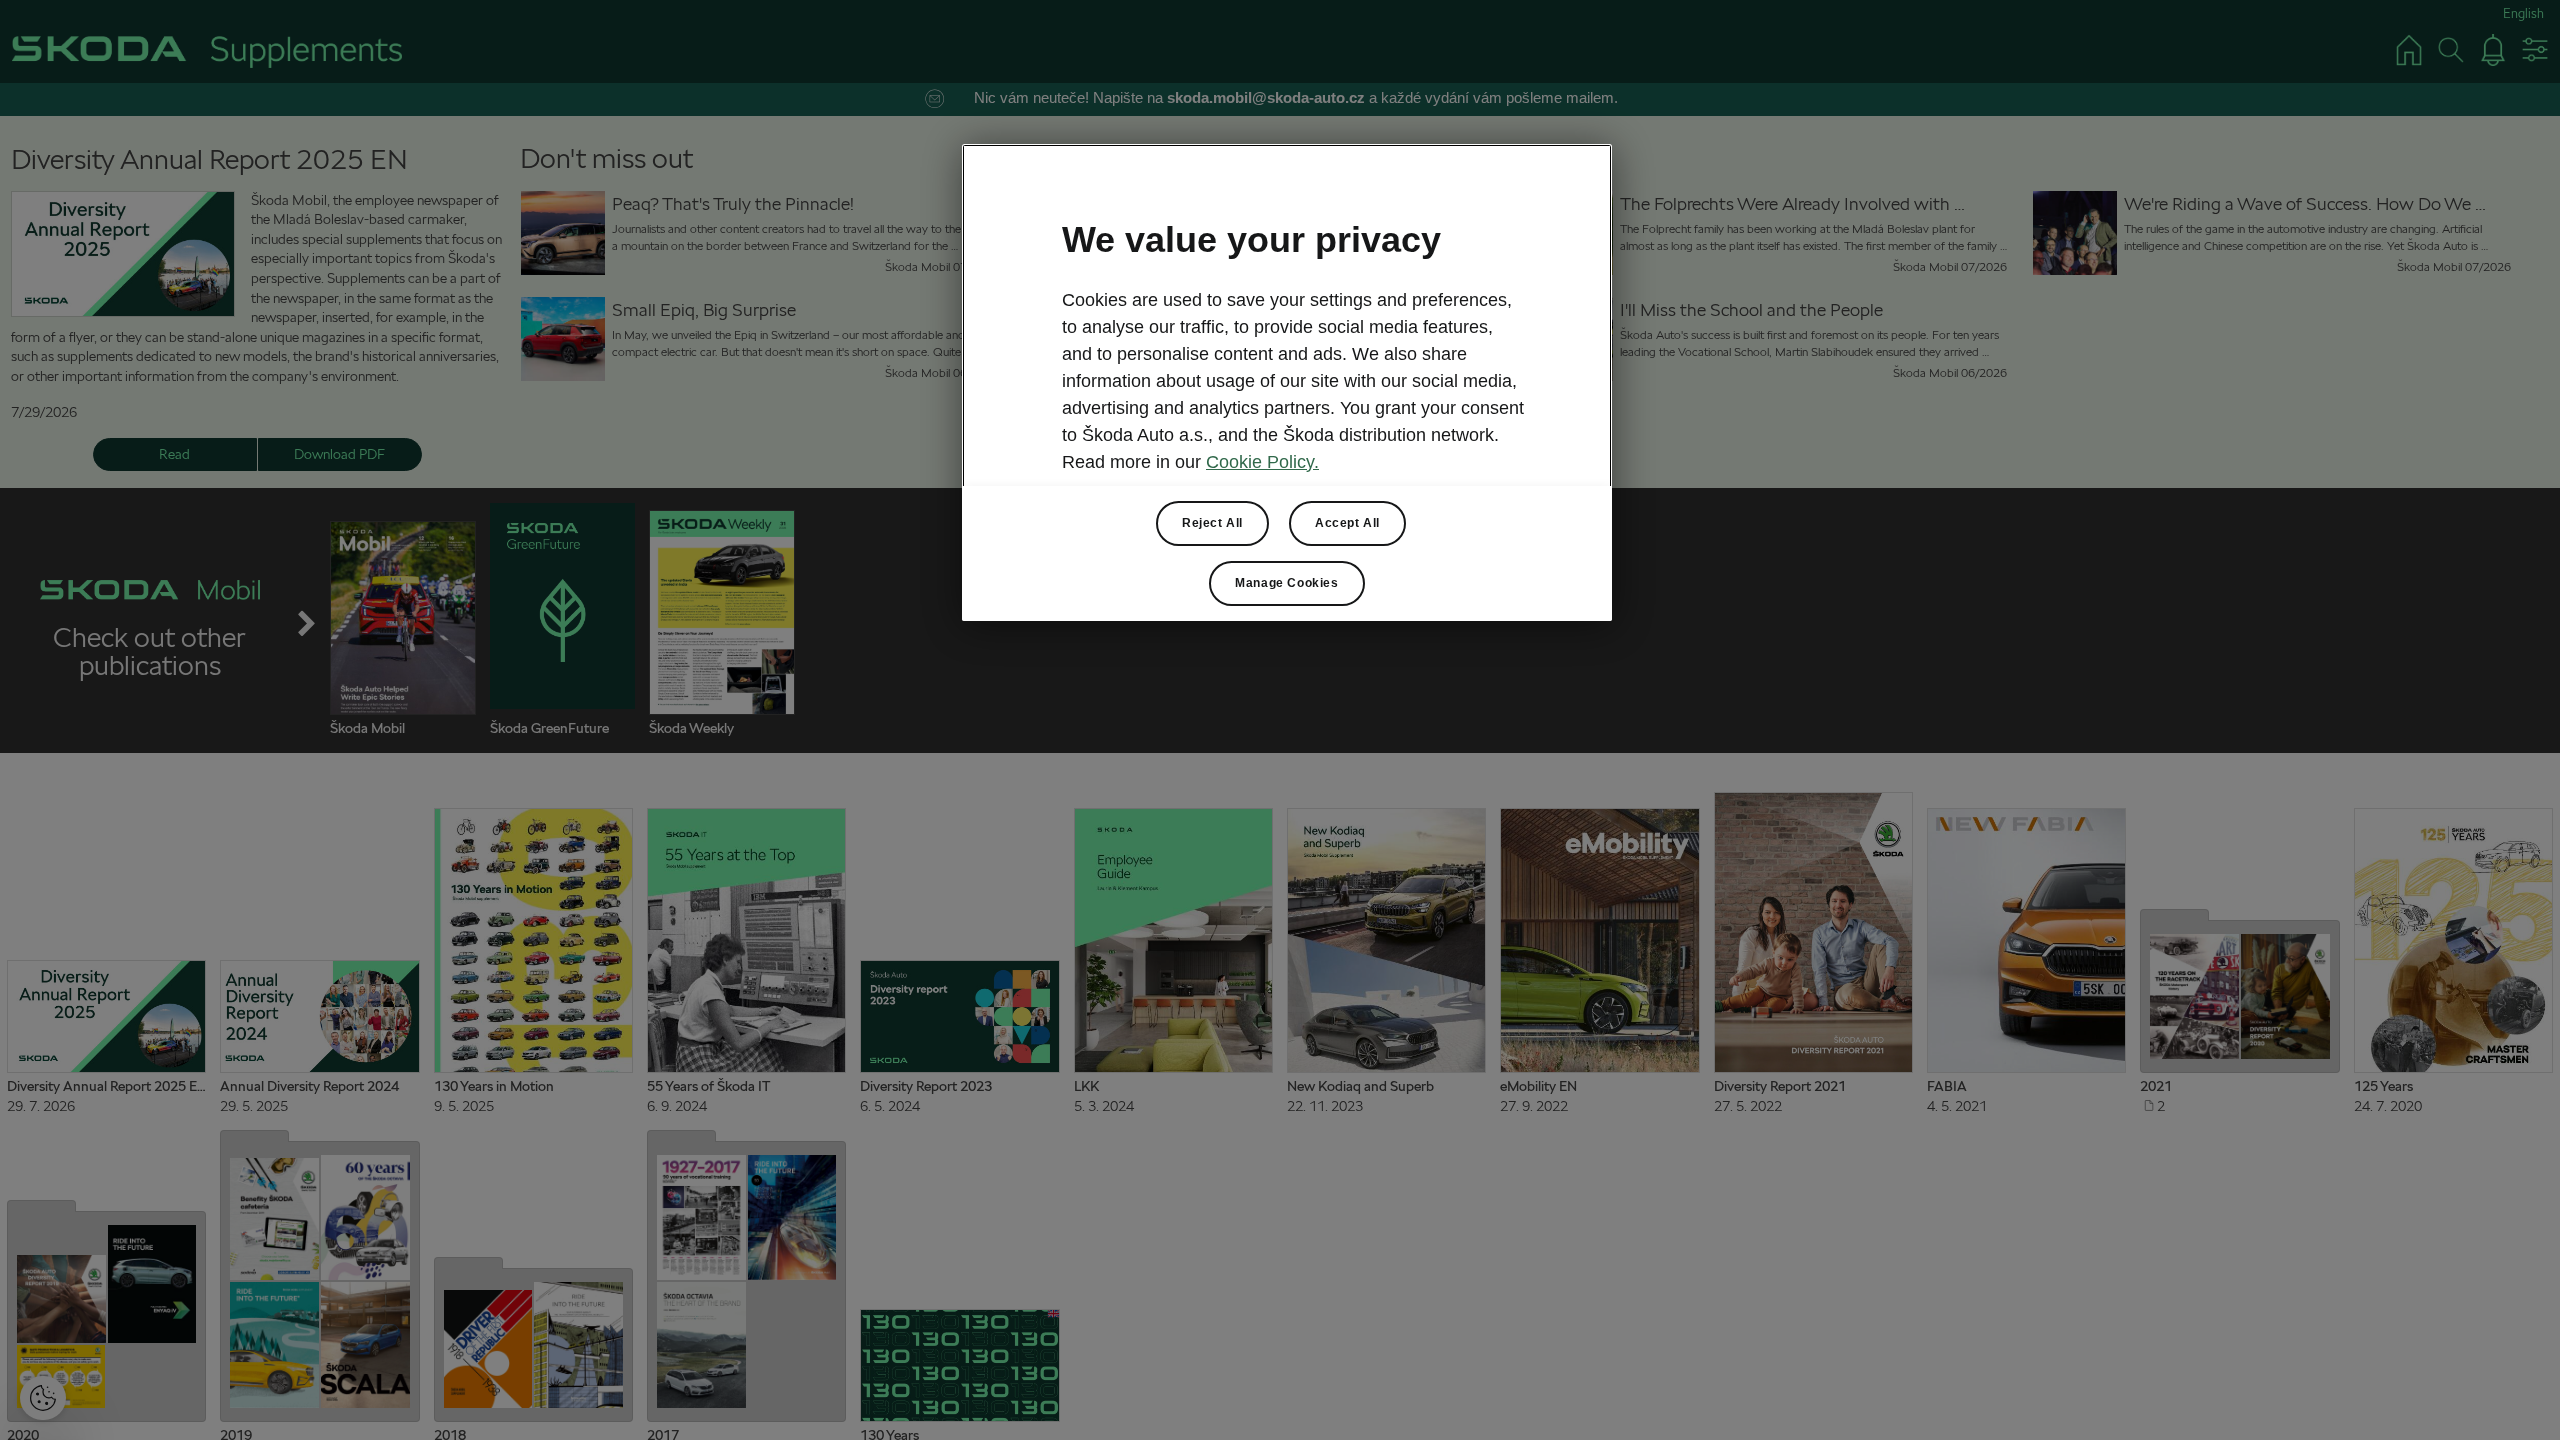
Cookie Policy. (1262, 462)
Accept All (1347, 523)
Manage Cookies (1286, 583)
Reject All (1212, 523)
